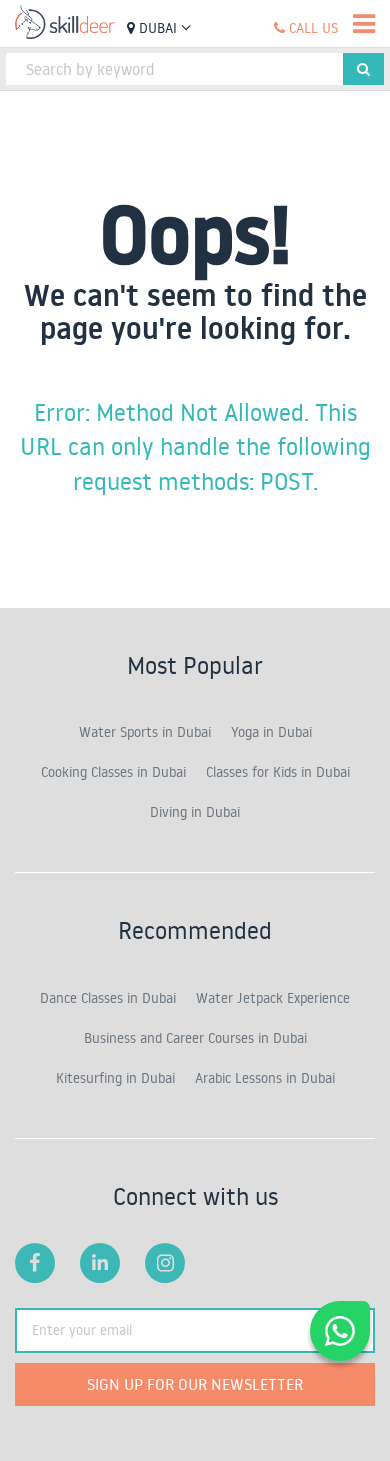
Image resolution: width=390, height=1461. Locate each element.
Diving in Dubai (195, 812)
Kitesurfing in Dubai (115, 1078)
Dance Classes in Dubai (108, 998)
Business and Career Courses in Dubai (195, 1038)
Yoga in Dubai (271, 732)
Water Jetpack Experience (273, 998)
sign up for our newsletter (195, 1384)
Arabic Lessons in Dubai (265, 1078)
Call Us (311, 28)
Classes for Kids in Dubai (278, 772)
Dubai (158, 28)
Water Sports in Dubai (145, 732)
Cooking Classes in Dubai (113, 772)
